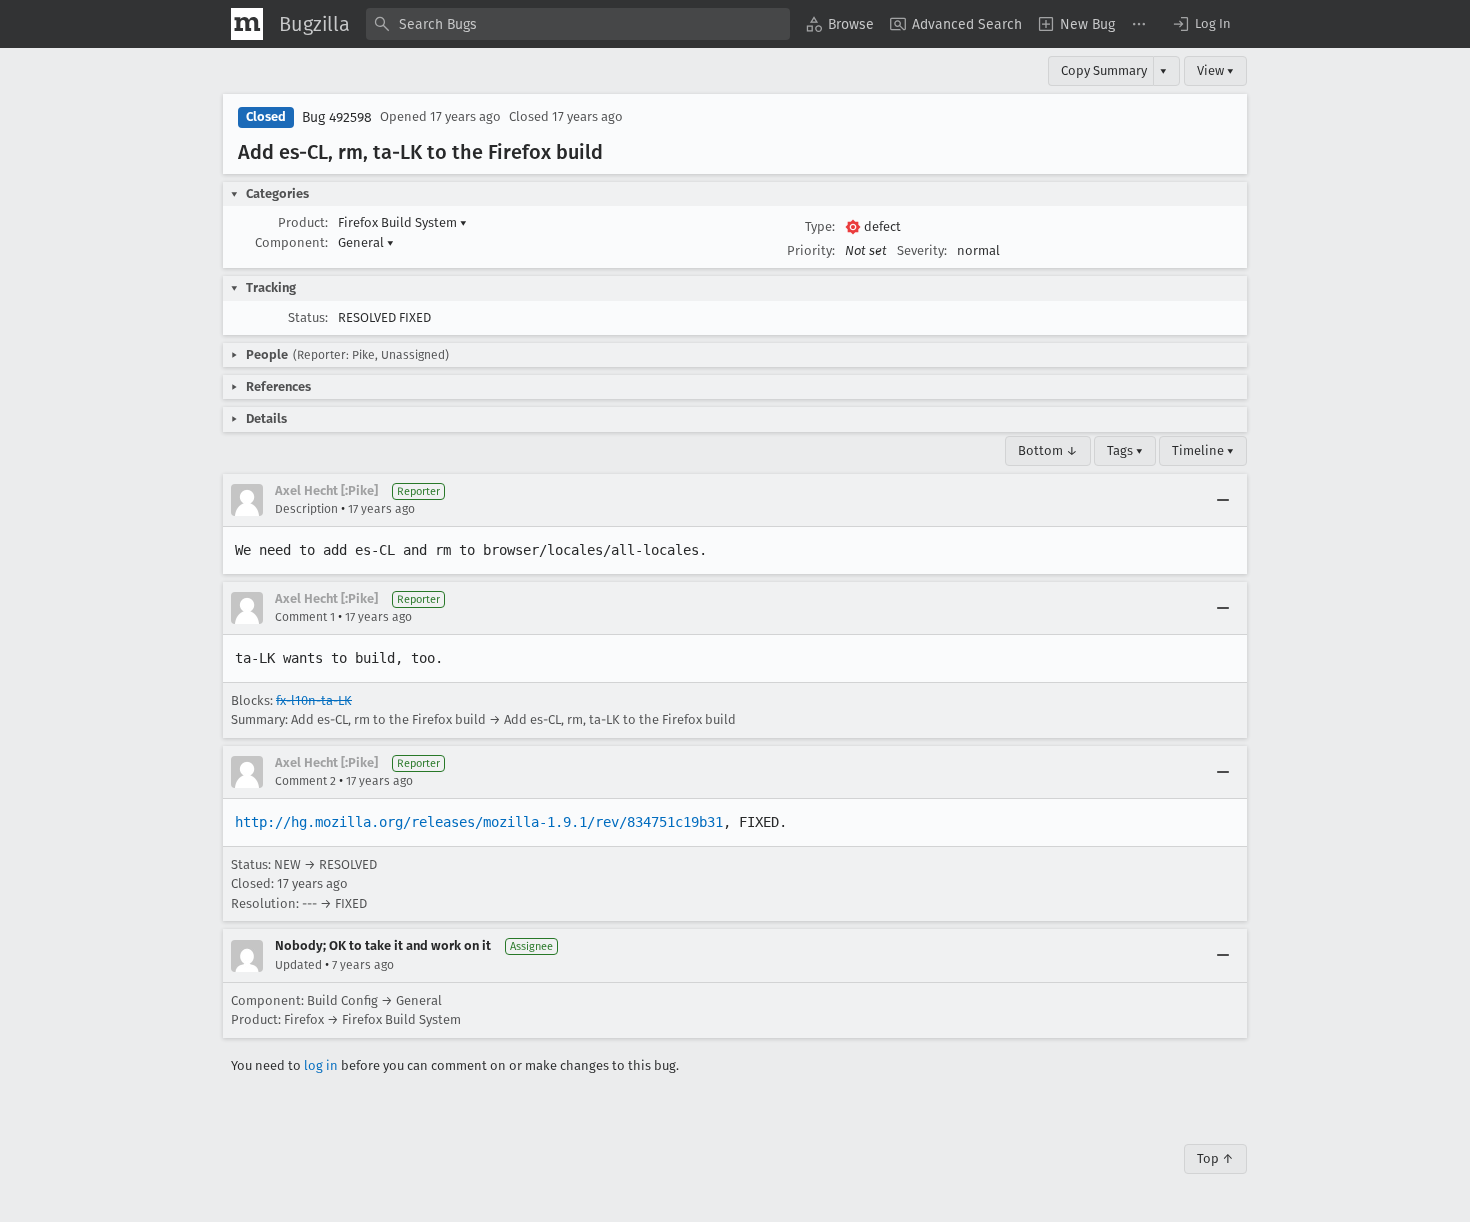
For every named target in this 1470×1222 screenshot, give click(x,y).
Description (306, 509)
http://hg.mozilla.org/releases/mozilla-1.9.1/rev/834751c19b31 (479, 822)
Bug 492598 (337, 117)
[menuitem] (840, 24)
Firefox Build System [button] (402, 222)
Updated (298, 965)
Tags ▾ (1125, 450)
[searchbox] (578, 24)
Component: (291, 242)
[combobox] (578, 24)
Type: (820, 226)
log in (321, 1065)
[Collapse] (1223, 500)
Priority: (811, 250)
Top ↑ (1215, 1158)
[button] (1201, 24)
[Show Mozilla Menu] (247, 24)
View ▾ (1215, 70)
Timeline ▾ (1203, 450)
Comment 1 (305, 617)
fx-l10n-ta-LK (314, 700)
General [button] (366, 242)
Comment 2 (305, 781)
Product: (303, 222)
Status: (308, 317)
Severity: (922, 250)
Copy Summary (1104, 70)
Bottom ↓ (1048, 450)
